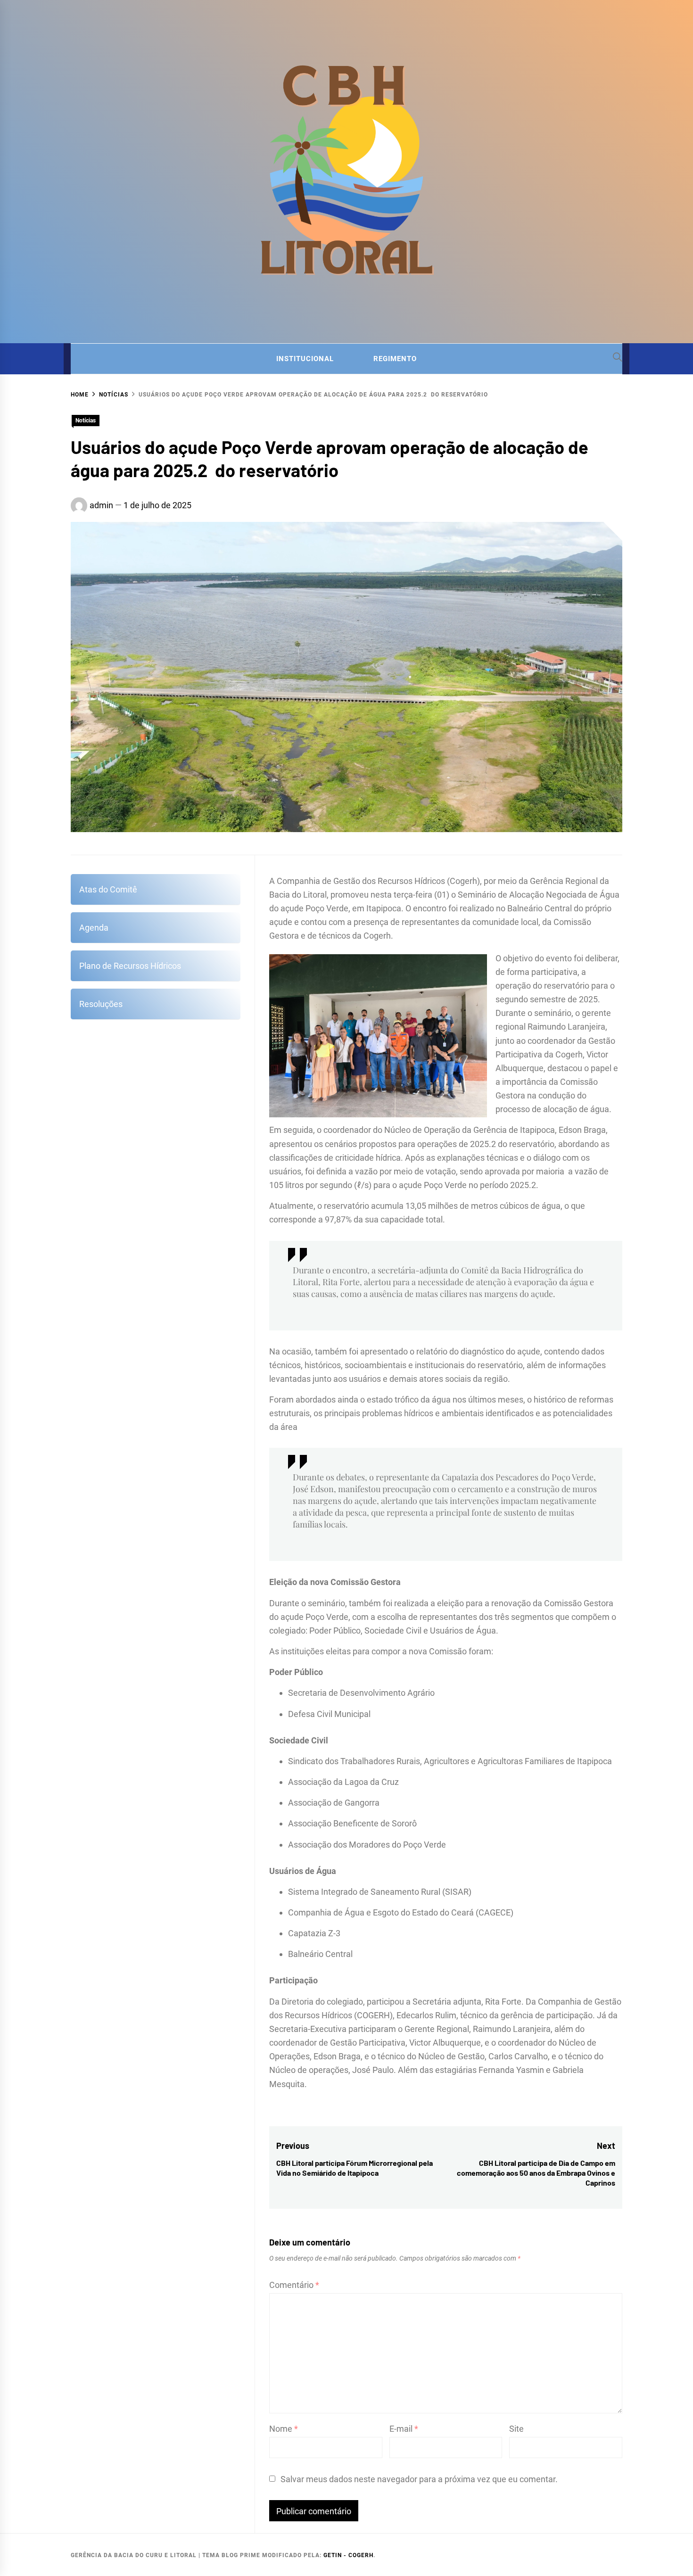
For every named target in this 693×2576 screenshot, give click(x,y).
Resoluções (101, 1004)
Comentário (294, 2285)
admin (101, 505)
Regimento (395, 359)
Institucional (305, 359)
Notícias (86, 421)
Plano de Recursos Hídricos (130, 966)
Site (516, 2429)
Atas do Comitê (108, 889)
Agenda (94, 928)
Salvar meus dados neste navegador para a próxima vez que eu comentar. (419, 2479)
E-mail (404, 2429)
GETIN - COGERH (348, 2555)
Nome (284, 2429)
